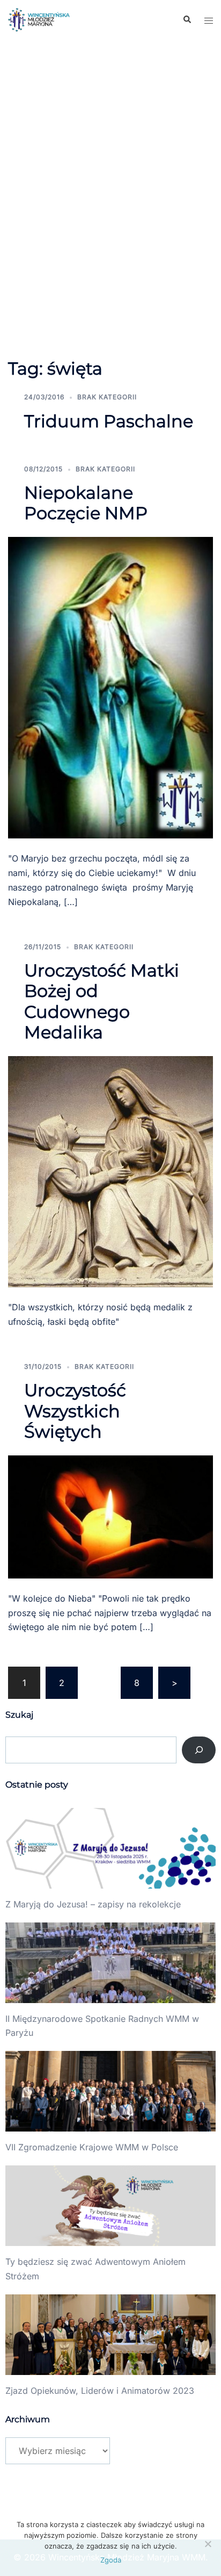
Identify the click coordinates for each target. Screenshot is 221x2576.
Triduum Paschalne (109, 421)
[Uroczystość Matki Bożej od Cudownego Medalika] (110, 1171)
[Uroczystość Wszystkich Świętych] (110, 1516)
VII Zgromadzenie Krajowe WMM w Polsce (92, 2147)
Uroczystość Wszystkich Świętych (75, 1411)
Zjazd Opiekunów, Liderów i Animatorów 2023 (100, 2391)
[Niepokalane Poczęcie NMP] (110, 687)
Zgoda (111, 2560)
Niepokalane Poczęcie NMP (86, 503)
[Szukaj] (199, 1750)
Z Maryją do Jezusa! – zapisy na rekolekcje (93, 1904)
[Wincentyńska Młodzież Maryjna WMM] (39, 19)
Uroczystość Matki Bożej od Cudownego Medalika (102, 1001)
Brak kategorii (107, 397)
